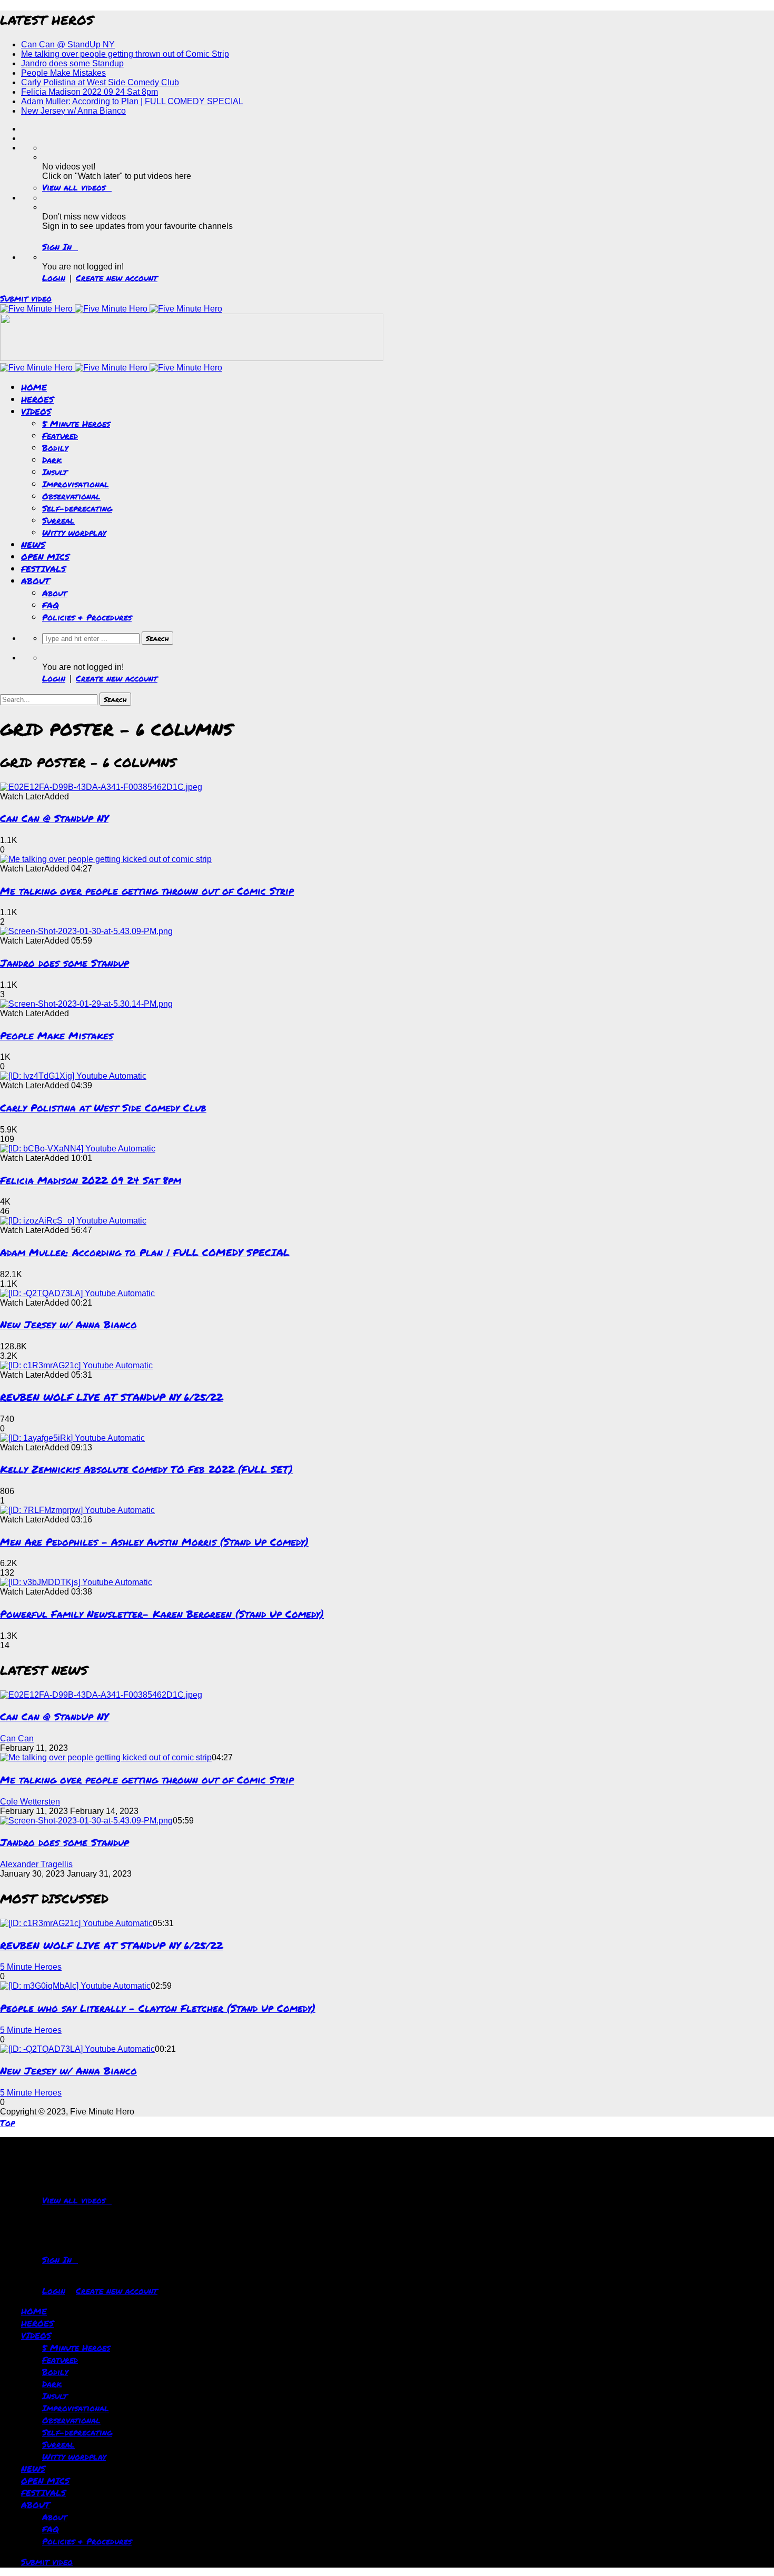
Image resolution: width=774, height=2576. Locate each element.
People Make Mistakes (63, 73)
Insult (55, 472)
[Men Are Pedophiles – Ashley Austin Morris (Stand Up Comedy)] (77, 1510)
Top (7, 2123)
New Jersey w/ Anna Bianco (73, 111)
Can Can (17, 1738)
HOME (34, 387)
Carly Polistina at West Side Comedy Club (100, 82)
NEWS (33, 544)
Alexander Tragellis (36, 1864)
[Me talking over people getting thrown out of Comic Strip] (106, 859)
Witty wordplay (74, 532)
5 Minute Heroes (76, 423)
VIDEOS (36, 411)
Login (54, 278)
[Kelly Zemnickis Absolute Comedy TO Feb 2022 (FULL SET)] (72, 1438)
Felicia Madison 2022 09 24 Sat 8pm (90, 92)
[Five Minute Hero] (111, 309)
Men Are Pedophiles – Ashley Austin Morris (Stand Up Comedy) (154, 1542)
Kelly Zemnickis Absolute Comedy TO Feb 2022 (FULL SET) (146, 1469)
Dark (52, 460)
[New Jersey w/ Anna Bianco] (77, 1293)
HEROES (37, 399)
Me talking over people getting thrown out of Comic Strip (125, 54)
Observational (71, 496)
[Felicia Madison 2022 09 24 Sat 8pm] (78, 1149)
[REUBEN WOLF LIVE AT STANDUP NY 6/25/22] (76, 1365)
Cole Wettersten (30, 1802)
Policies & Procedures (87, 617)
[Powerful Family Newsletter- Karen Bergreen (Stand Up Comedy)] (76, 1582)
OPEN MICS (45, 557)
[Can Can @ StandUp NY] (101, 787)
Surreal (58, 520)
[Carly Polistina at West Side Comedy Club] (73, 1076)
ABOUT (36, 581)
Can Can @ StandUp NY (68, 44)
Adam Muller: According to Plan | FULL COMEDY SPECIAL (132, 101)
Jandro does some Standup (72, 63)
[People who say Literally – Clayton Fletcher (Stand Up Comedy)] (75, 1986)
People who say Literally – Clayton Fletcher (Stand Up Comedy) (158, 2008)
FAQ (51, 605)
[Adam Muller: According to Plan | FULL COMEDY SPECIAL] (73, 1221)
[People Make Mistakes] (86, 1004)
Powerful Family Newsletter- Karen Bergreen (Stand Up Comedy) (162, 1614)
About (54, 593)
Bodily (55, 448)
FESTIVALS (43, 569)
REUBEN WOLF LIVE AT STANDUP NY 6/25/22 (111, 1397)
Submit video (26, 298)
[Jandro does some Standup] (86, 931)
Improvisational (76, 484)
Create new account (117, 278)
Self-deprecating (77, 508)
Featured (60, 435)
